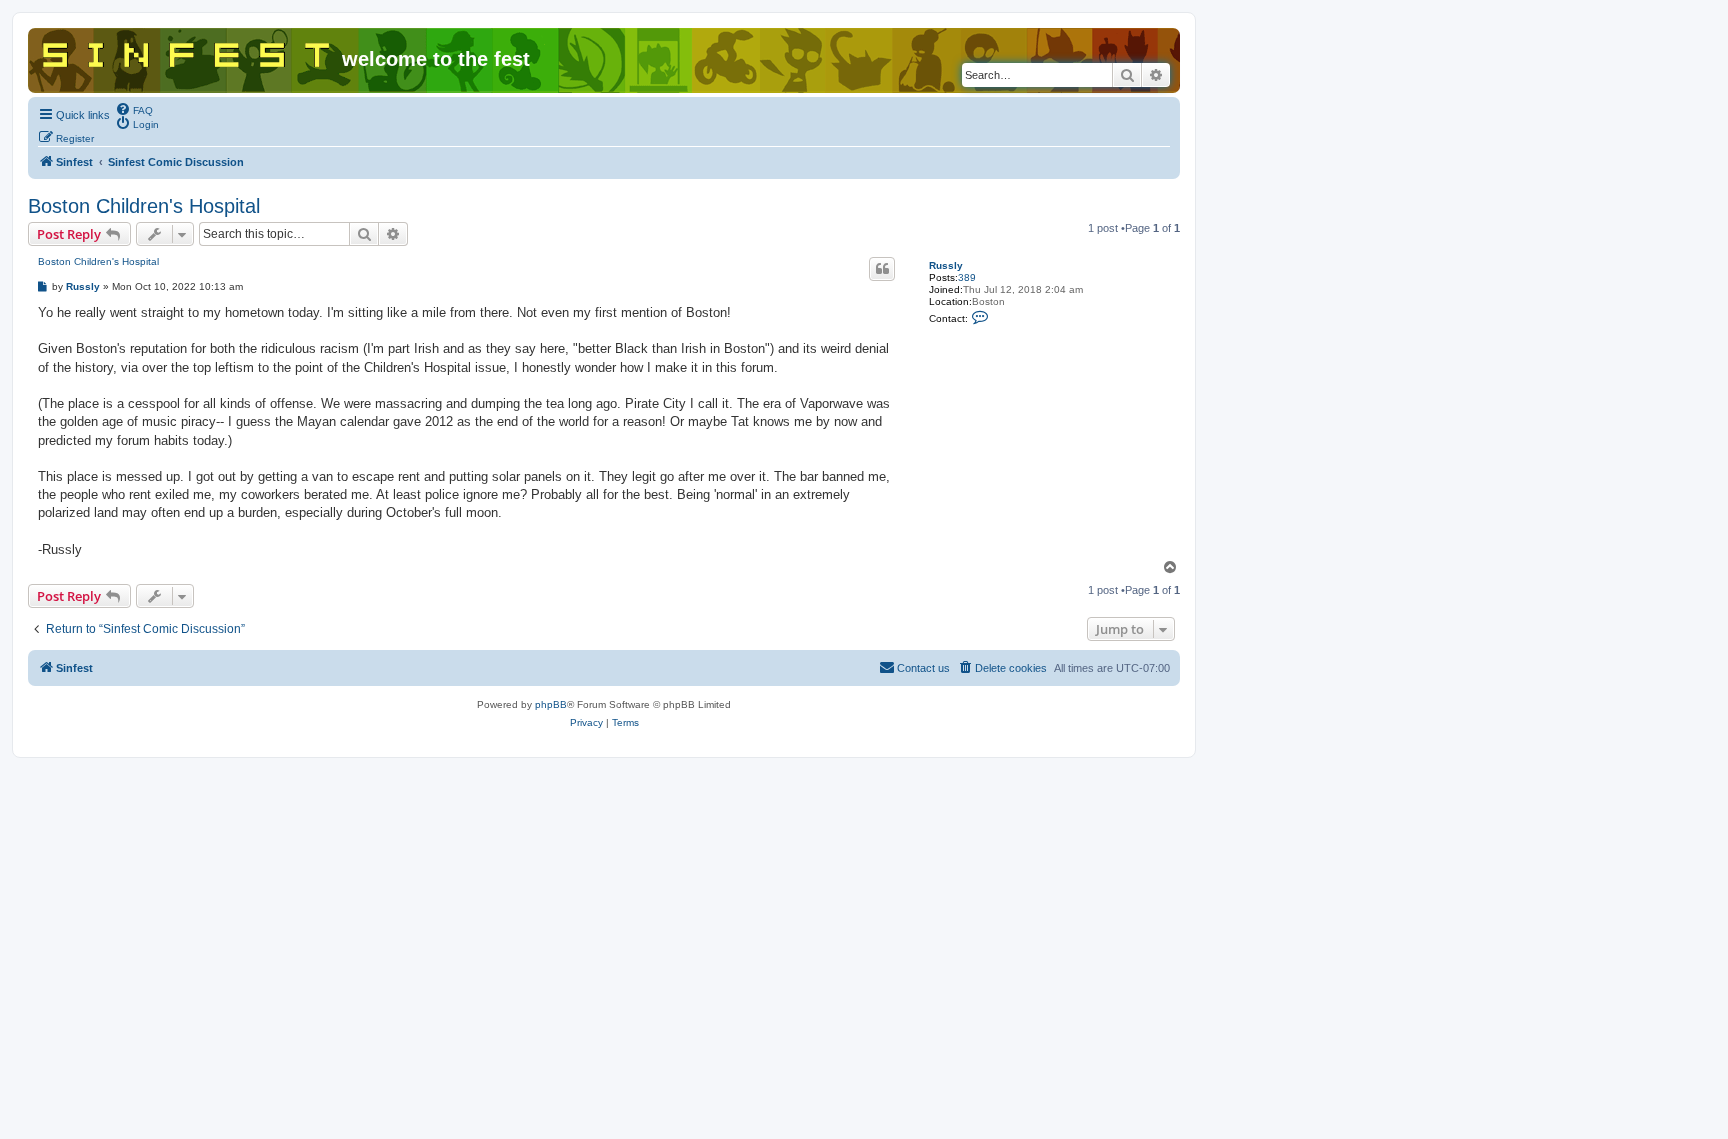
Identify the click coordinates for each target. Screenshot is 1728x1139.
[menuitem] (134, 109)
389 (967, 277)
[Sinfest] (187, 51)
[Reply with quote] (882, 269)
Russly (946, 265)
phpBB (551, 704)
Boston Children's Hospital (144, 206)
